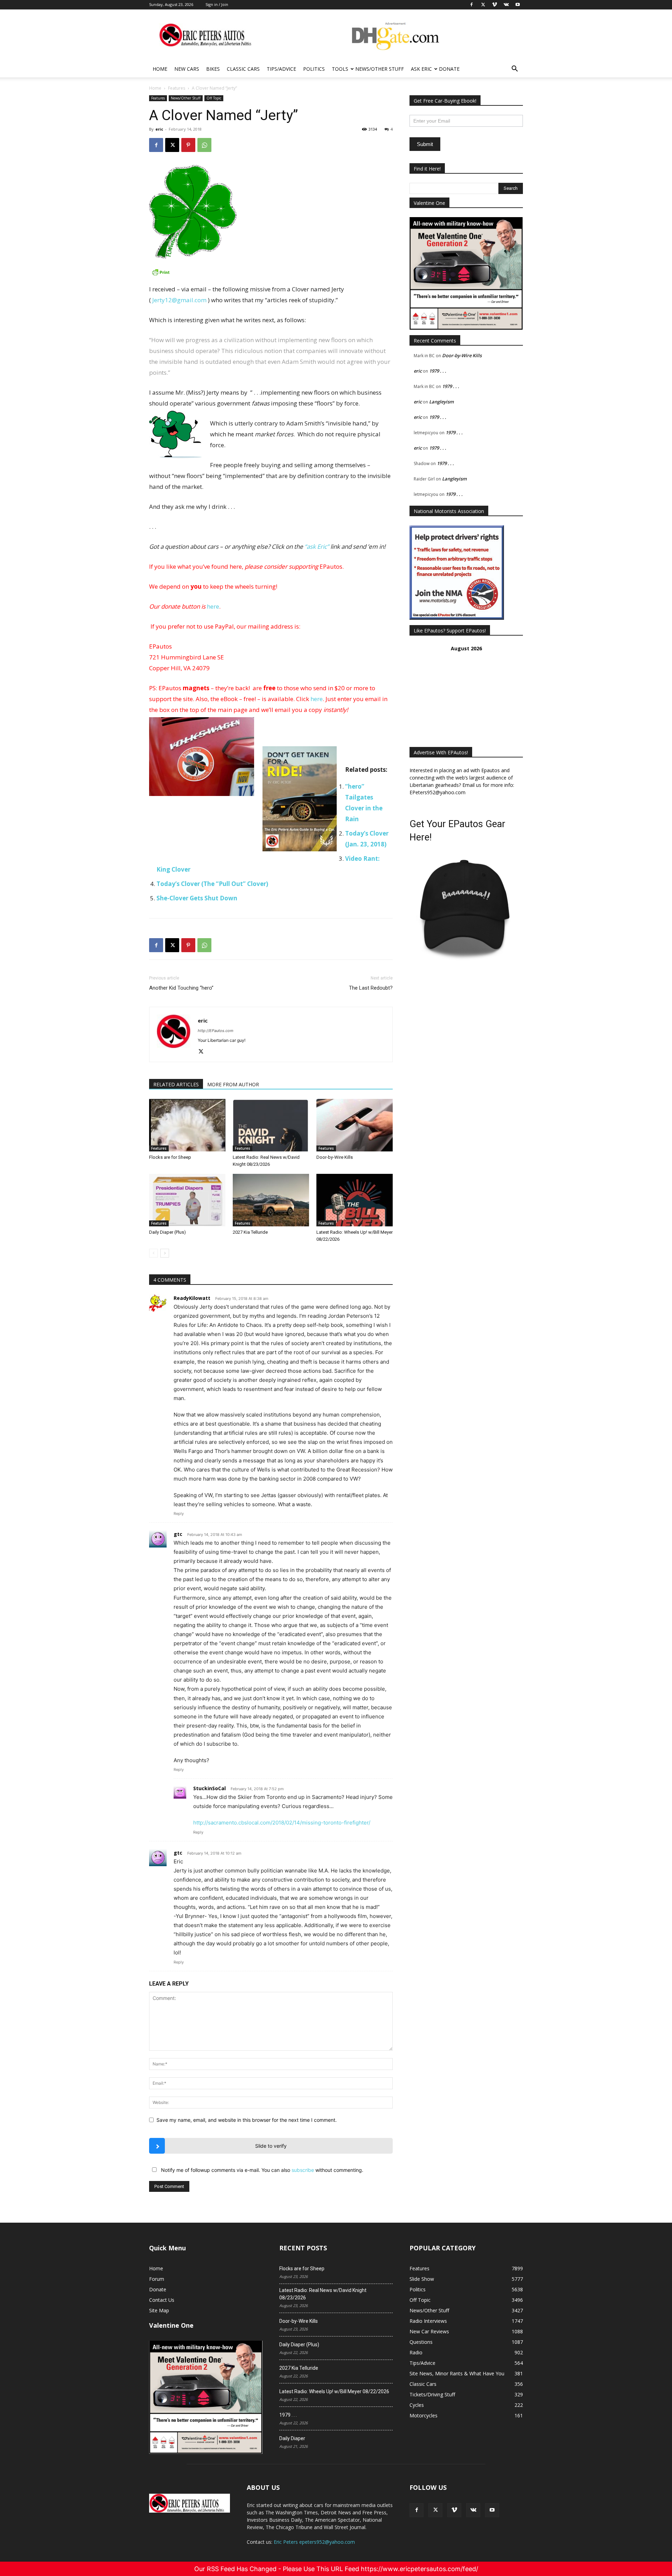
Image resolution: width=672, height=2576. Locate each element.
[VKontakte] (473, 2510)
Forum (157, 2279)
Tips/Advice (281, 69)
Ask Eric (421, 69)
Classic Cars (243, 69)
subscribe (303, 2170)
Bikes (213, 69)
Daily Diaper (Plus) (167, 1232)
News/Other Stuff (380, 69)
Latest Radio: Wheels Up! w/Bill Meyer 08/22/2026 (334, 2391)
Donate (449, 69)
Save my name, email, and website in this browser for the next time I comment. (247, 2120)
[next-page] (165, 1253)
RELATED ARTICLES (176, 1084)
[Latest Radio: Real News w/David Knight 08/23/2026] (271, 1125)
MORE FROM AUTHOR (233, 1084)
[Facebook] (156, 145)
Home (160, 69)
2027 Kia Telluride (250, 1232)
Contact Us (162, 2300)
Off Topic (214, 98)
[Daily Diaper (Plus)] (187, 1200)
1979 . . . (438, 371)
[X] (172, 145)
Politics (314, 69)
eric (159, 129)
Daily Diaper (292, 2438)
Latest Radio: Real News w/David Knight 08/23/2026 (323, 2294)
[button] (514, 70)
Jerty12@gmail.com (179, 300)
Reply (179, 1514)
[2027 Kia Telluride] (271, 1200)
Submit (425, 144)
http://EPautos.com (216, 1031)
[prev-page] (153, 1253)
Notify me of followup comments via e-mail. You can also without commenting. (261, 2170)
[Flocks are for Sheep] (187, 1125)
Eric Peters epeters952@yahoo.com (314, 2542)
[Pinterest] (188, 145)
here (213, 606)
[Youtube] (492, 2510)
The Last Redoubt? (371, 988)
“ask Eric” (317, 546)
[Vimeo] (454, 2510)
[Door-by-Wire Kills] (355, 1125)
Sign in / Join (217, 4)
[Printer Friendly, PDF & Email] (271, 272)
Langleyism (441, 402)
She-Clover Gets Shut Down (197, 898)
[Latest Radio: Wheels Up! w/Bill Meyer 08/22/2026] (355, 1200)
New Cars (187, 69)
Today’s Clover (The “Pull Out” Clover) (212, 884)
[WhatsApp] (204, 145)
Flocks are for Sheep (170, 1157)
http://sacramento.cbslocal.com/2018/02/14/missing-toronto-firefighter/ (282, 1823)
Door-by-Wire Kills (335, 1157)
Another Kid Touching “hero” (181, 988)
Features (177, 88)
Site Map (159, 2310)
